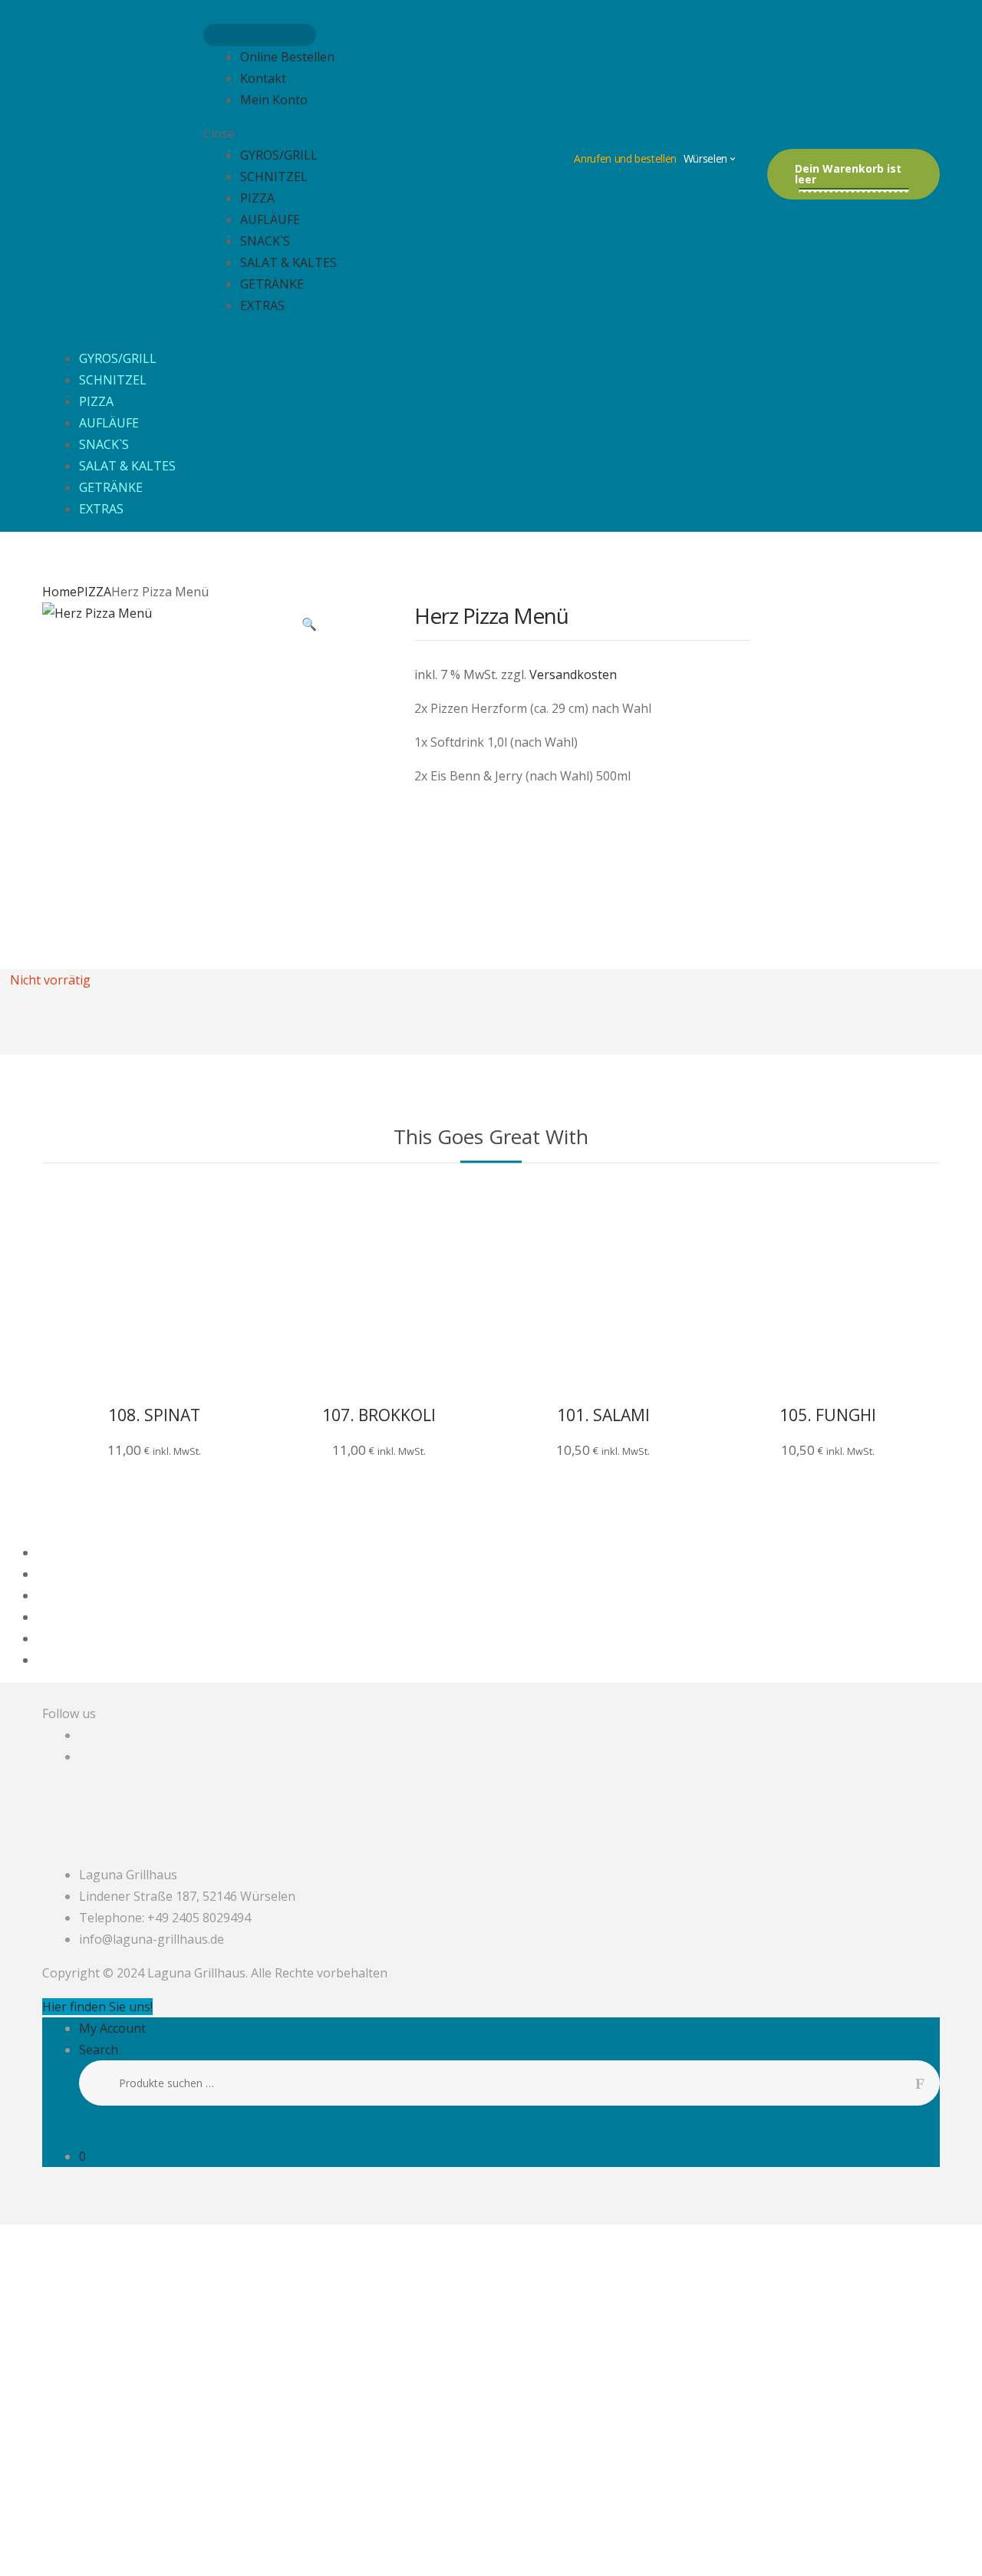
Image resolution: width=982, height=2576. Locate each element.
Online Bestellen (287, 57)
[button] (309, 625)
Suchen (928, 2083)
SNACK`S (265, 241)
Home (59, 592)
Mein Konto (274, 100)
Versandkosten (573, 675)
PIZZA (257, 198)
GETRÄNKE (272, 284)
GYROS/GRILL (279, 155)
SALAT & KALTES (288, 262)
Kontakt (263, 78)
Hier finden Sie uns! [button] (97, 2007)
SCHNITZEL (274, 176)
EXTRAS (262, 305)
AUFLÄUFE (270, 219)
